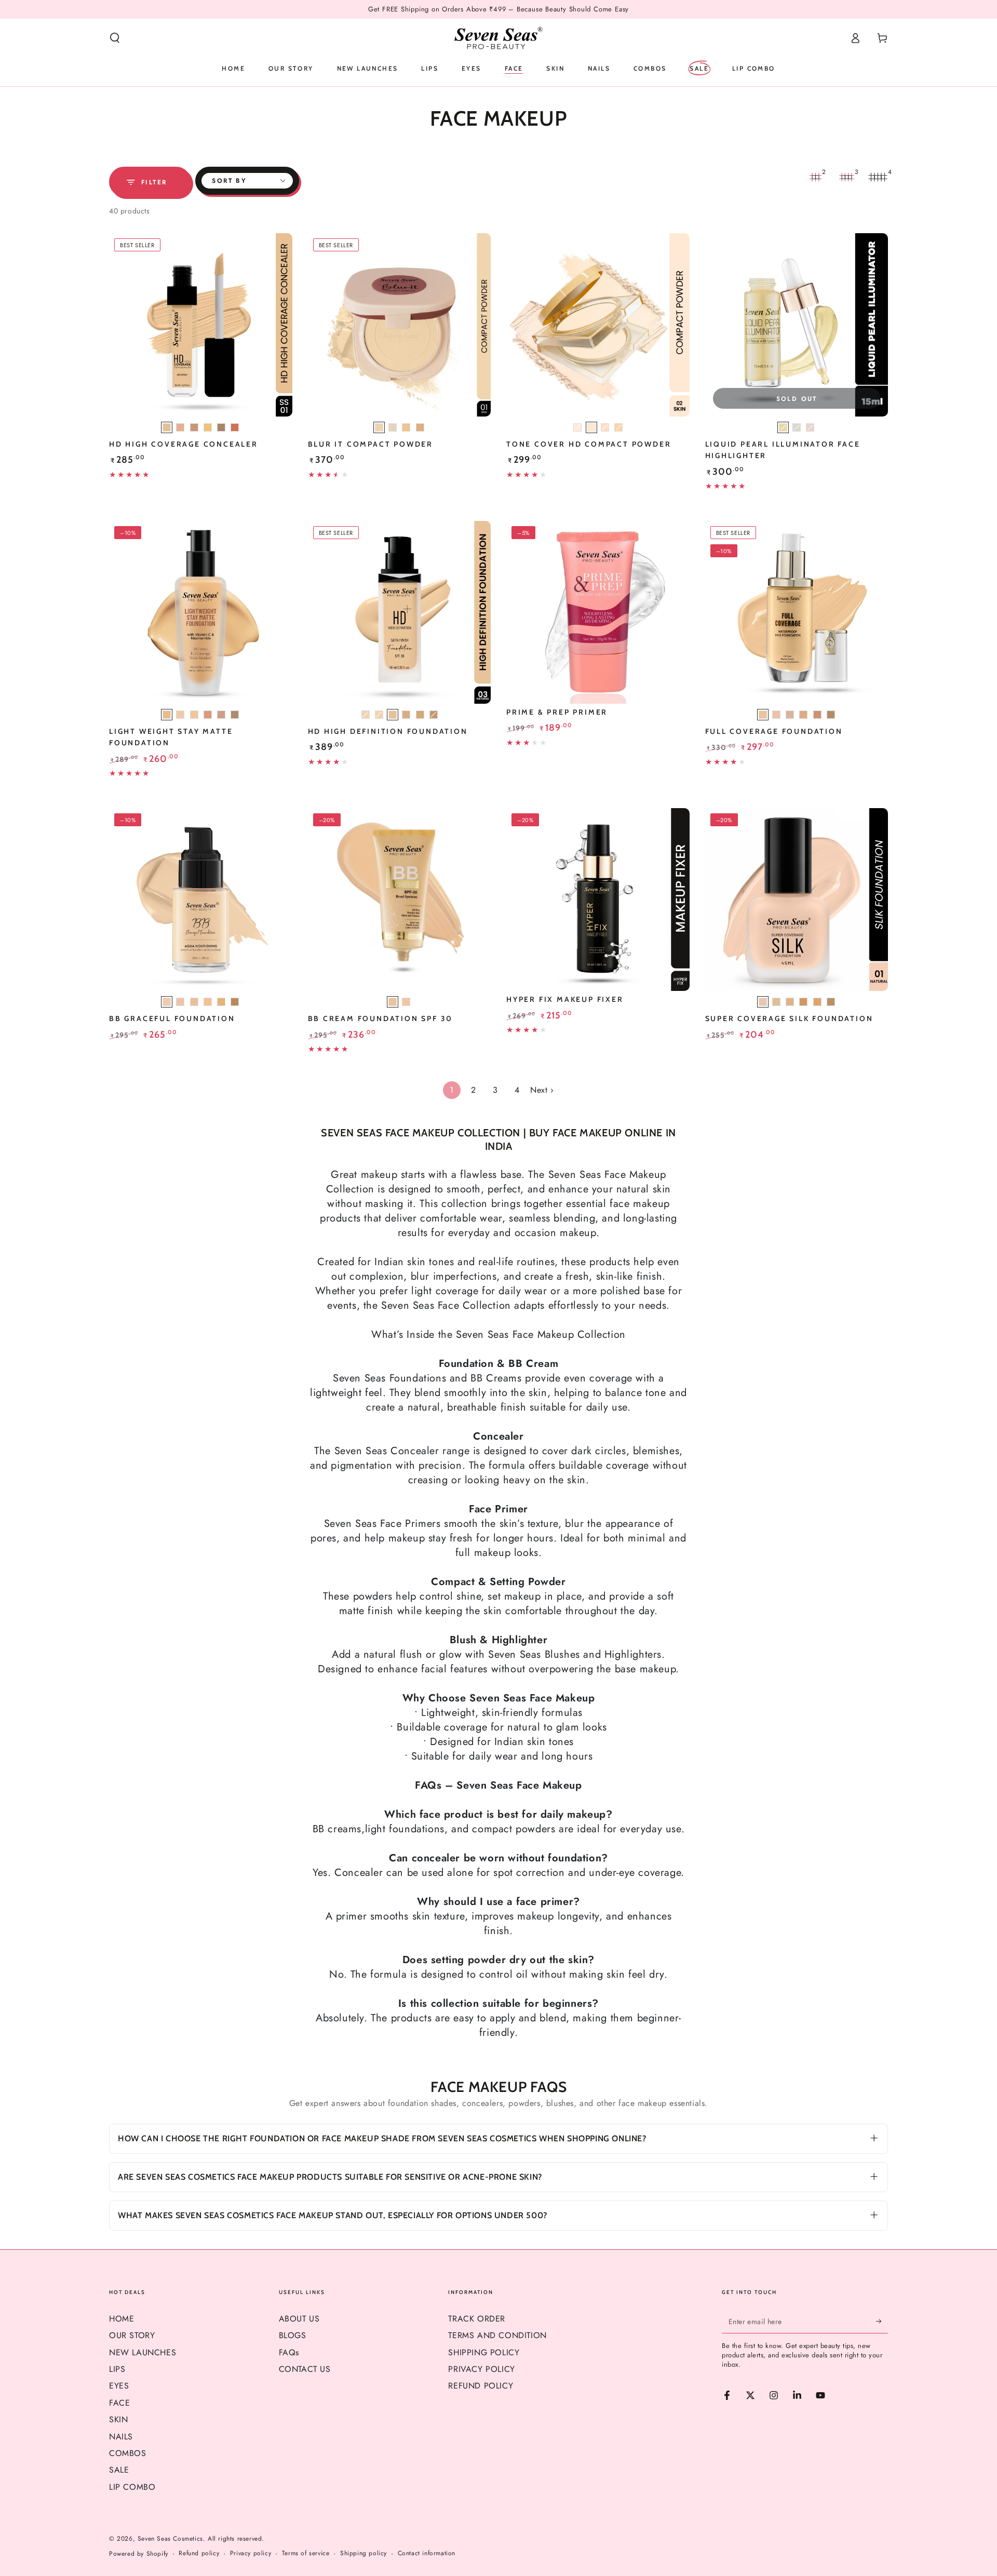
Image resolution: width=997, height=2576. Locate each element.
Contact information (427, 2553)
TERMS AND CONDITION (497, 2335)
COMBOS (128, 2453)
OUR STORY (132, 2335)
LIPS (117, 2369)
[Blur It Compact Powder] (400, 325)
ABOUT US (299, 2319)
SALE (119, 2470)
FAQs (289, 2352)
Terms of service (306, 2553)
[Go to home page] (498, 38)
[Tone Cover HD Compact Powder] (598, 325)
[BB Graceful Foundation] (201, 900)
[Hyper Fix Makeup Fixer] (598, 900)
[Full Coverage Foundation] (797, 613)
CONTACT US (305, 2369)
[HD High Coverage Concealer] (201, 325)
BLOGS (293, 2335)
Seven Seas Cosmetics (170, 2539)
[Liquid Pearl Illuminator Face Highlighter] (797, 325)
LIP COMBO (132, 2487)
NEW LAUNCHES (143, 2352)
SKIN (118, 2419)
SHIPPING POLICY (484, 2352)
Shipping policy (363, 2553)
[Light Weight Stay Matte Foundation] (201, 613)
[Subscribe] (882, 2322)
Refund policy (199, 2553)
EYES (119, 2386)
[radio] (167, 427)
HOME (122, 2319)
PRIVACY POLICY (481, 2369)
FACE (119, 2403)
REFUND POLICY (481, 2386)
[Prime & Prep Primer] (598, 613)
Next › (542, 1090)
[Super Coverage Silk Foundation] (797, 900)
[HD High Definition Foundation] (400, 613)
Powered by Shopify (139, 2554)
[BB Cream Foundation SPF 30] (400, 900)
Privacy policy (251, 2553)
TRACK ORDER (477, 2319)
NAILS (121, 2437)
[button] (115, 38)
